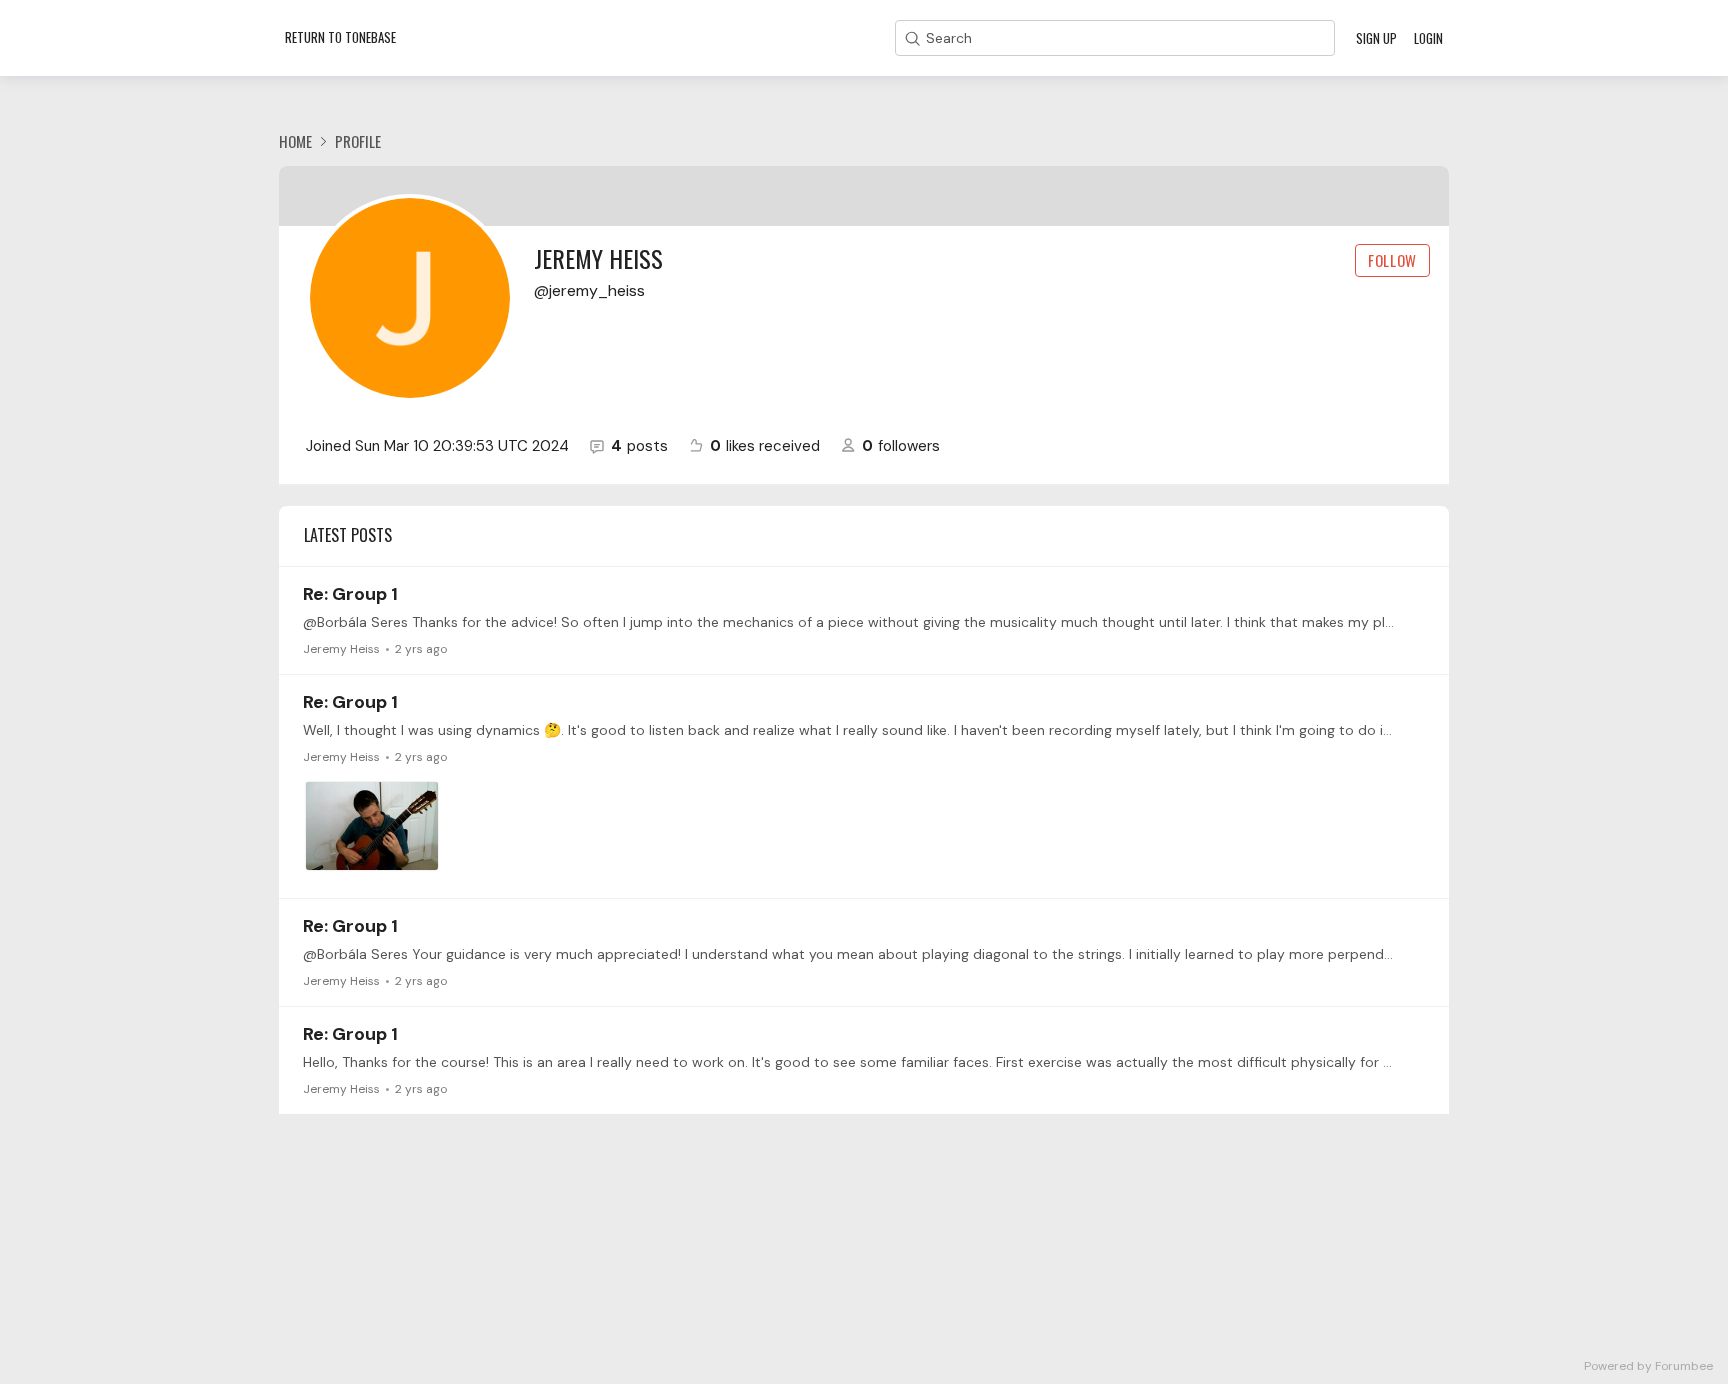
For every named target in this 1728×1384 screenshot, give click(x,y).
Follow (1392, 260)
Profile (358, 141)
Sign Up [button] (1376, 38)
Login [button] (1428, 38)
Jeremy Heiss (341, 649)
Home (295, 141)
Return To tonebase (340, 37)
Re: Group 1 (350, 594)
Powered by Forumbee (1648, 1366)
